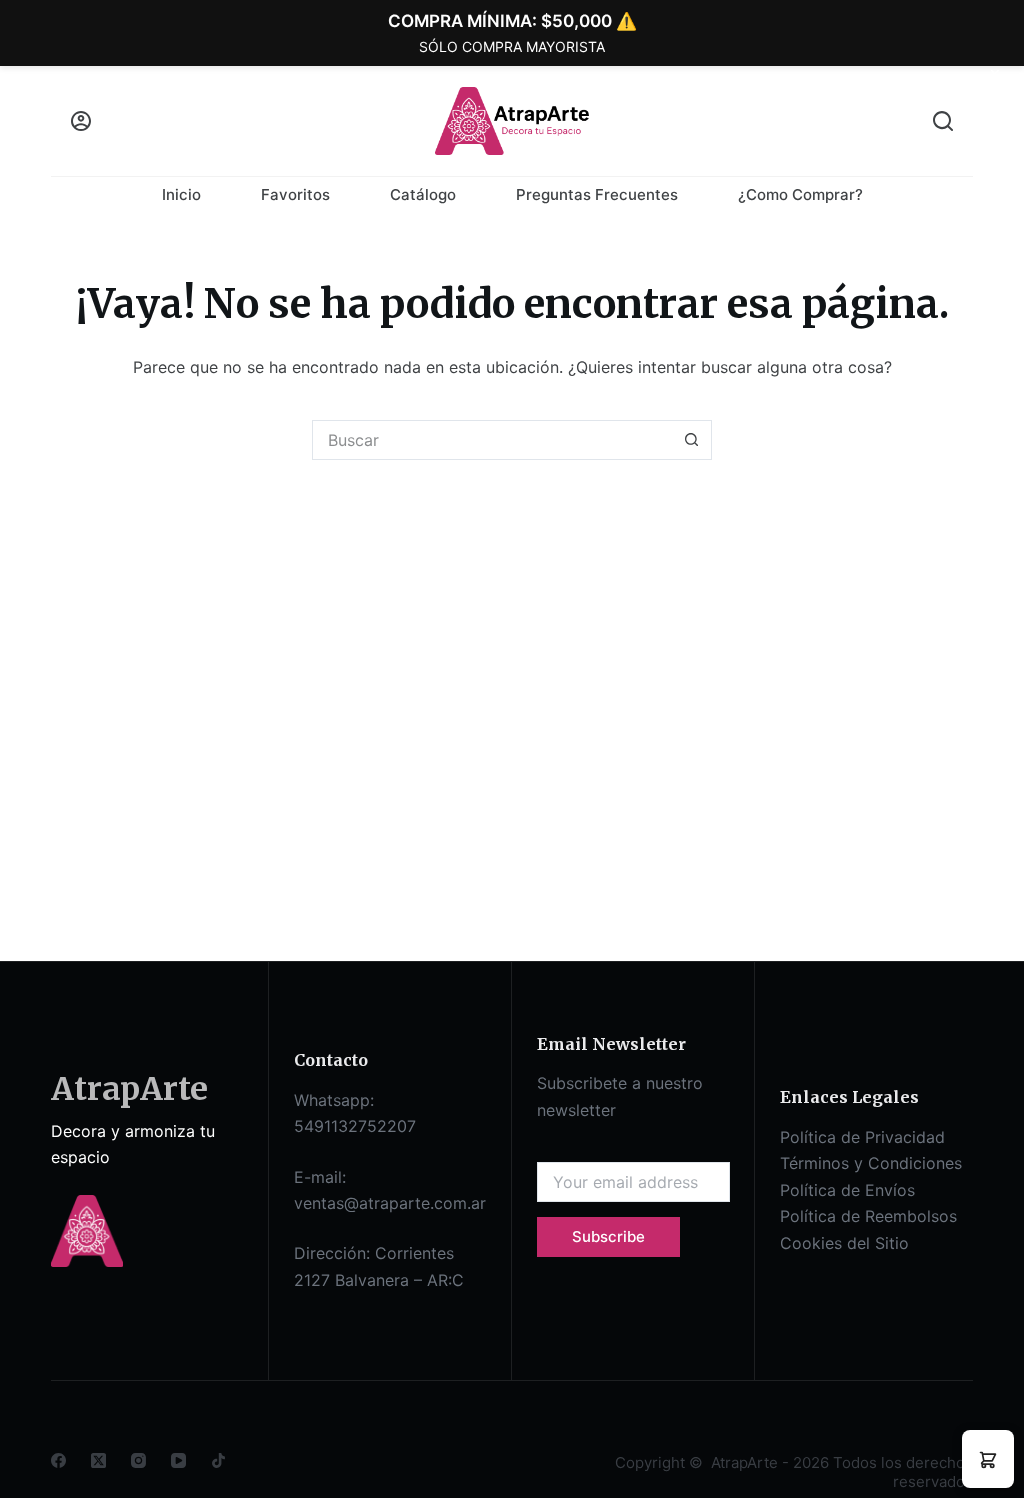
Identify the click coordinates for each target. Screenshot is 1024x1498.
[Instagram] (138, 1460)
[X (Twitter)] (98, 1460)
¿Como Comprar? (800, 194)
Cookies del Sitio (844, 1243)
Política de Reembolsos (868, 1216)
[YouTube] (178, 1460)
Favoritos (295, 194)
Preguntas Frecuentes (597, 194)
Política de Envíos (847, 1190)
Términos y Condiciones (871, 1163)
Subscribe (608, 1236)
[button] (988, 1459)
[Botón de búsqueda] (692, 440)
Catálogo (423, 194)
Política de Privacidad (862, 1137)
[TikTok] (218, 1460)
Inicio (181, 194)
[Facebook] (58, 1460)
